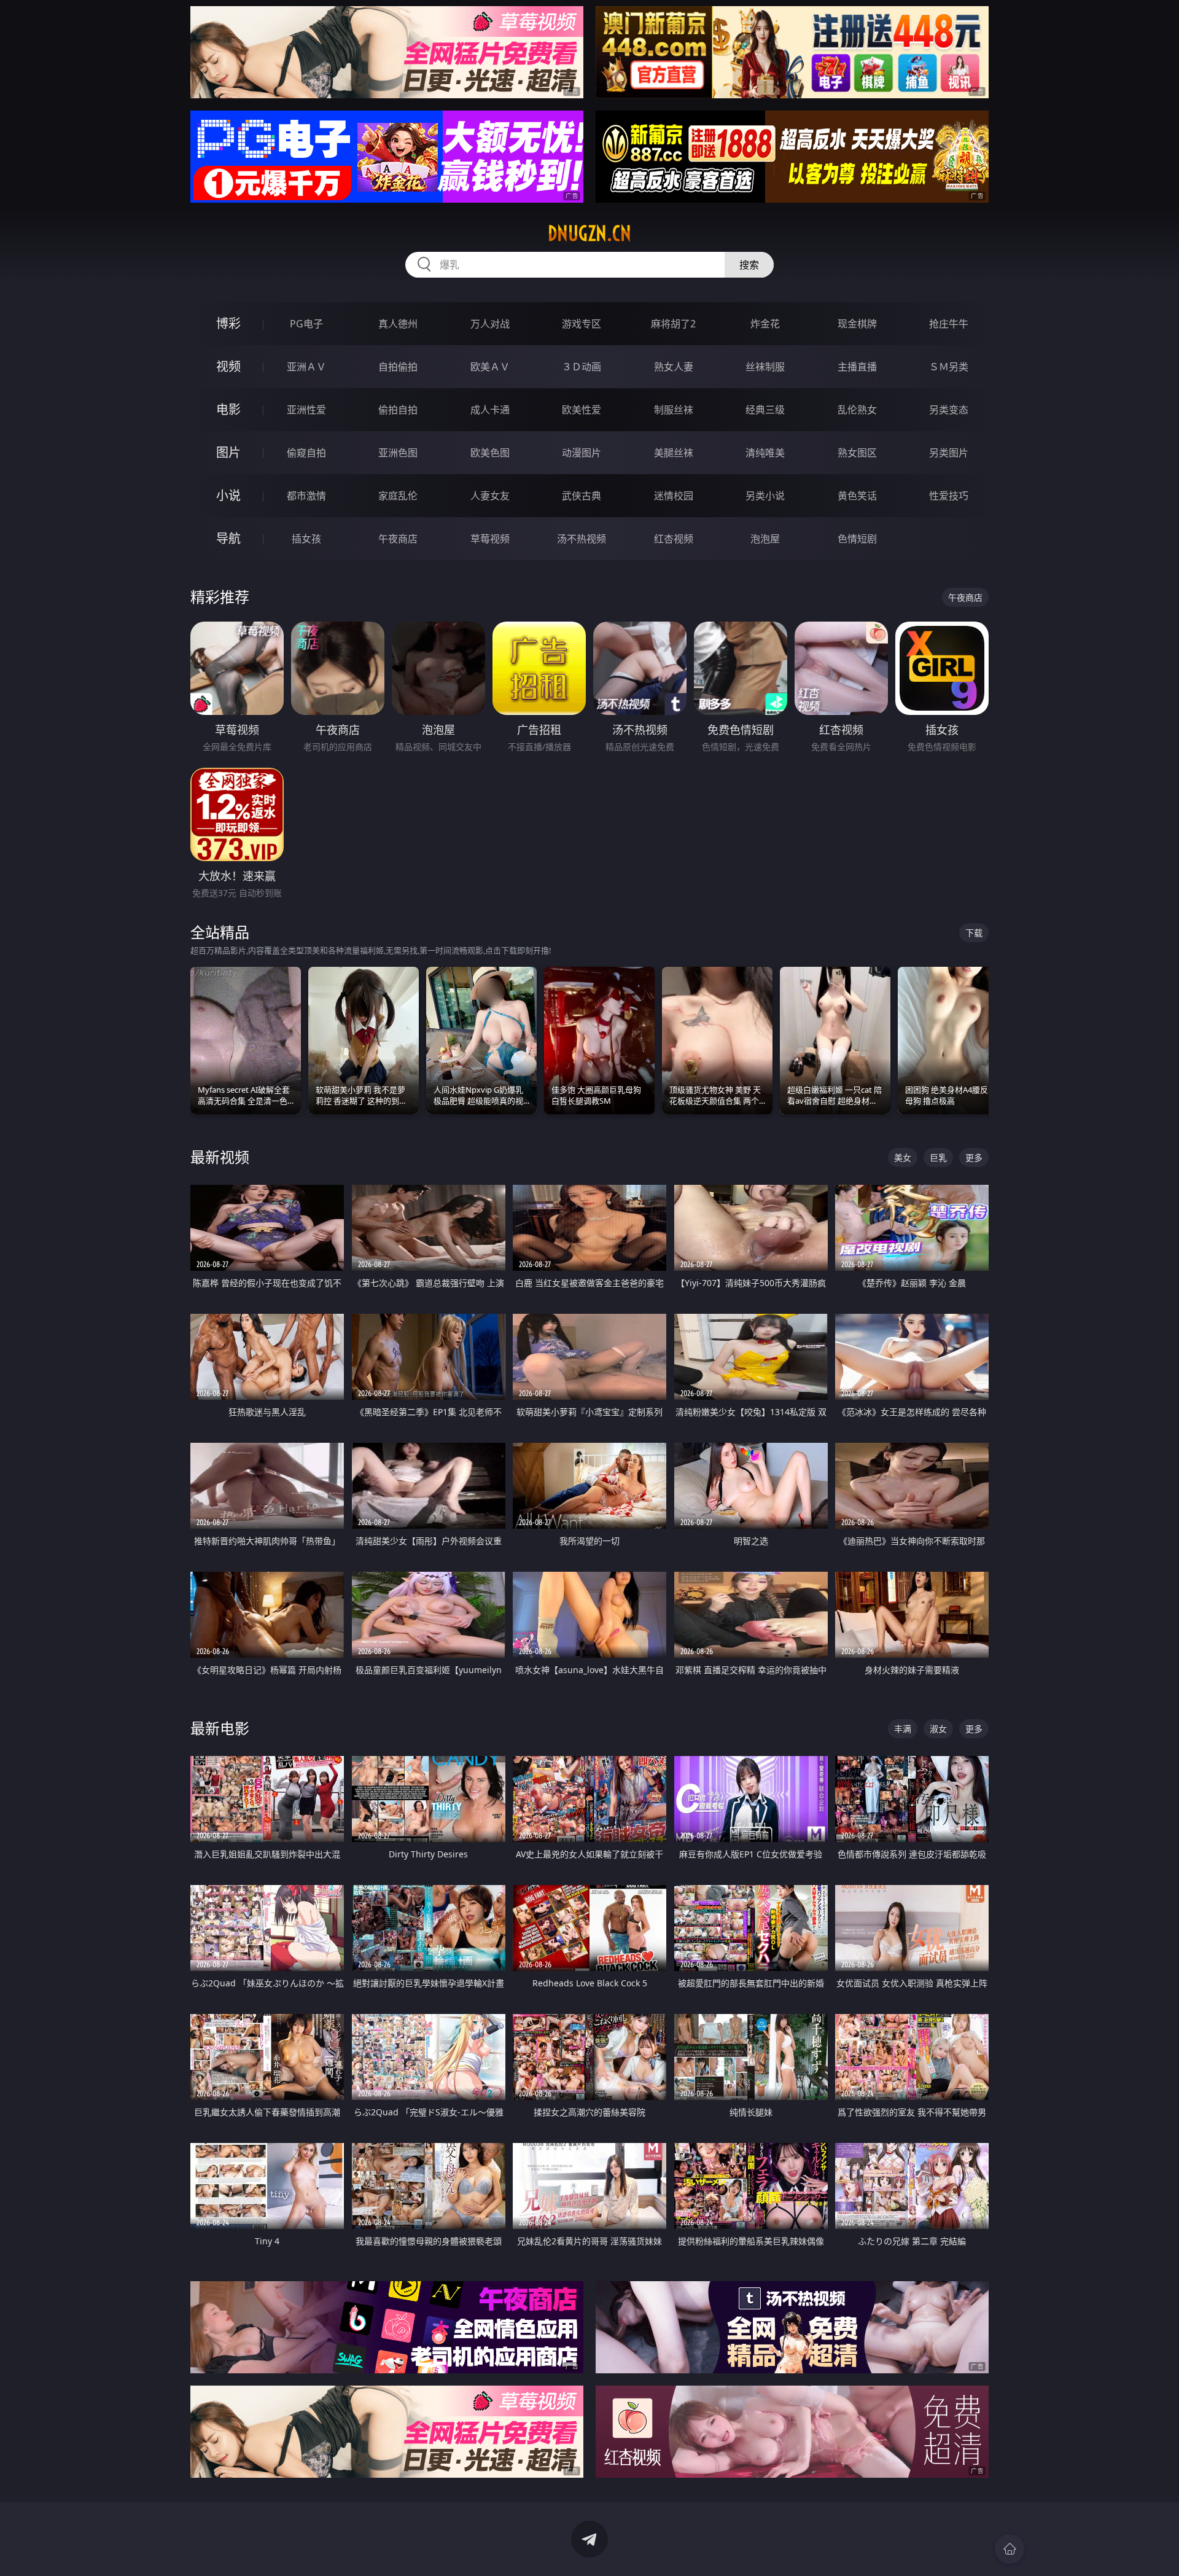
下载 (974, 933)
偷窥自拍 (306, 453)
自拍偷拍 (398, 367)
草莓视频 (490, 539)
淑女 (938, 1729)
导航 (228, 538)
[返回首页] (1010, 2549)
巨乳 (938, 1157)
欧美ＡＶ (490, 367)
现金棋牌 (857, 324)
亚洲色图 (398, 453)
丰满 (903, 1729)
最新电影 (220, 1728)
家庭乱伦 (398, 496)
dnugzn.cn (589, 233)
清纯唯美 (765, 453)
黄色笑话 (857, 496)
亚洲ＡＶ (306, 367)
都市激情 (306, 496)
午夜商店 (398, 539)
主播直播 (857, 367)
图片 (228, 452)
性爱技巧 (949, 496)
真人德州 (398, 324)
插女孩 (306, 539)
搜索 (749, 265)
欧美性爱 (582, 410)
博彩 (228, 323)
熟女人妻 (674, 367)
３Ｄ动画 (582, 367)
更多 (974, 1157)
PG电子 (306, 324)
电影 (228, 409)
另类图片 (949, 453)
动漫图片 (582, 453)
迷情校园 (674, 496)
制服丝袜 (674, 410)
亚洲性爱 (306, 410)
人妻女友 (490, 496)
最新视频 (220, 1157)
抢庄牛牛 (949, 324)
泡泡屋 (765, 539)
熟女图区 (857, 453)
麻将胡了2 (673, 324)
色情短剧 (857, 539)
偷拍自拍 (398, 410)
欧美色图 (490, 453)
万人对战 (490, 324)
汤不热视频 (582, 539)
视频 (228, 366)
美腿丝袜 (674, 453)
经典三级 (765, 410)
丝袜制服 (765, 367)
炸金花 (765, 324)
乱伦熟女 (857, 410)
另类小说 (765, 496)
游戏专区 (582, 324)
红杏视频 (674, 539)
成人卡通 (490, 410)
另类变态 (949, 410)
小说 (228, 495)
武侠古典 (582, 496)
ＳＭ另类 (949, 367)
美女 (903, 1157)
